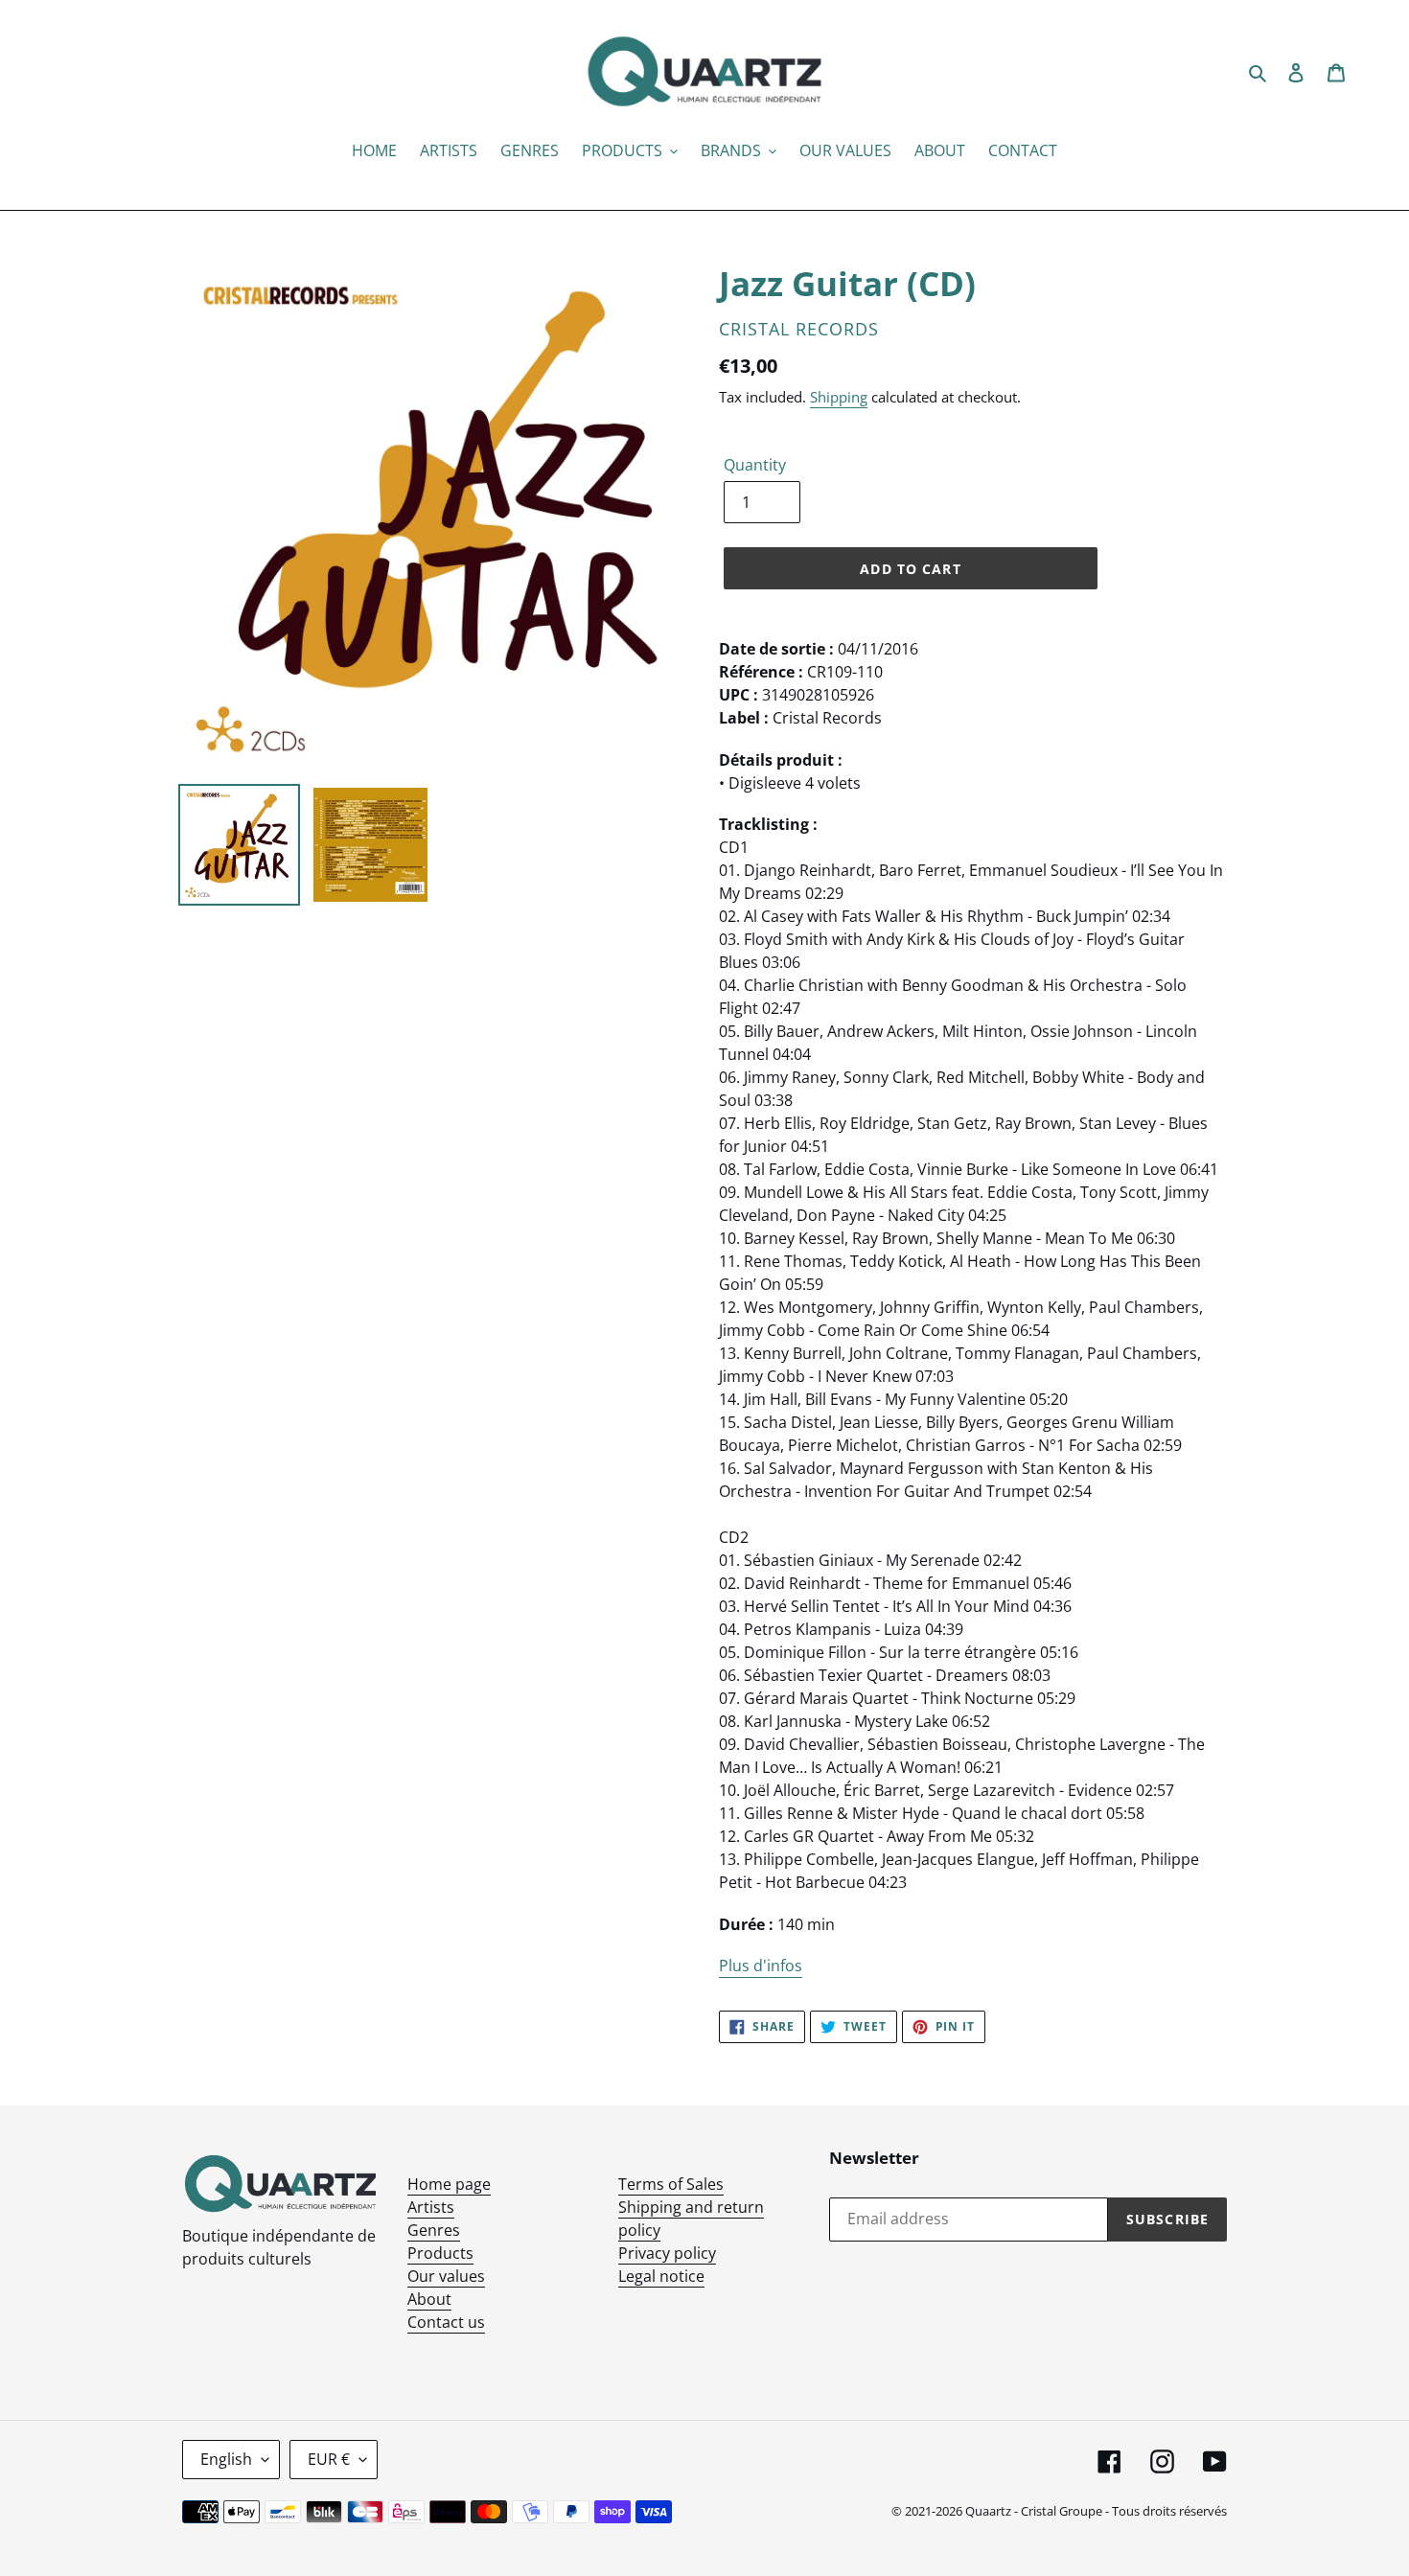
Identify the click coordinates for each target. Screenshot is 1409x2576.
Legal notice (661, 2276)
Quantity (755, 465)
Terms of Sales (671, 2184)
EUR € (329, 2459)
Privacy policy (667, 2253)
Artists (431, 2207)
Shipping (839, 397)
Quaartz (988, 2511)
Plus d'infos (761, 1966)
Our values (446, 2276)
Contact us (446, 2322)
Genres (434, 2230)
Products (440, 2253)
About (429, 2299)
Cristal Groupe (1062, 2511)
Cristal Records (799, 329)
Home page (449, 2184)
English (226, 2459)
